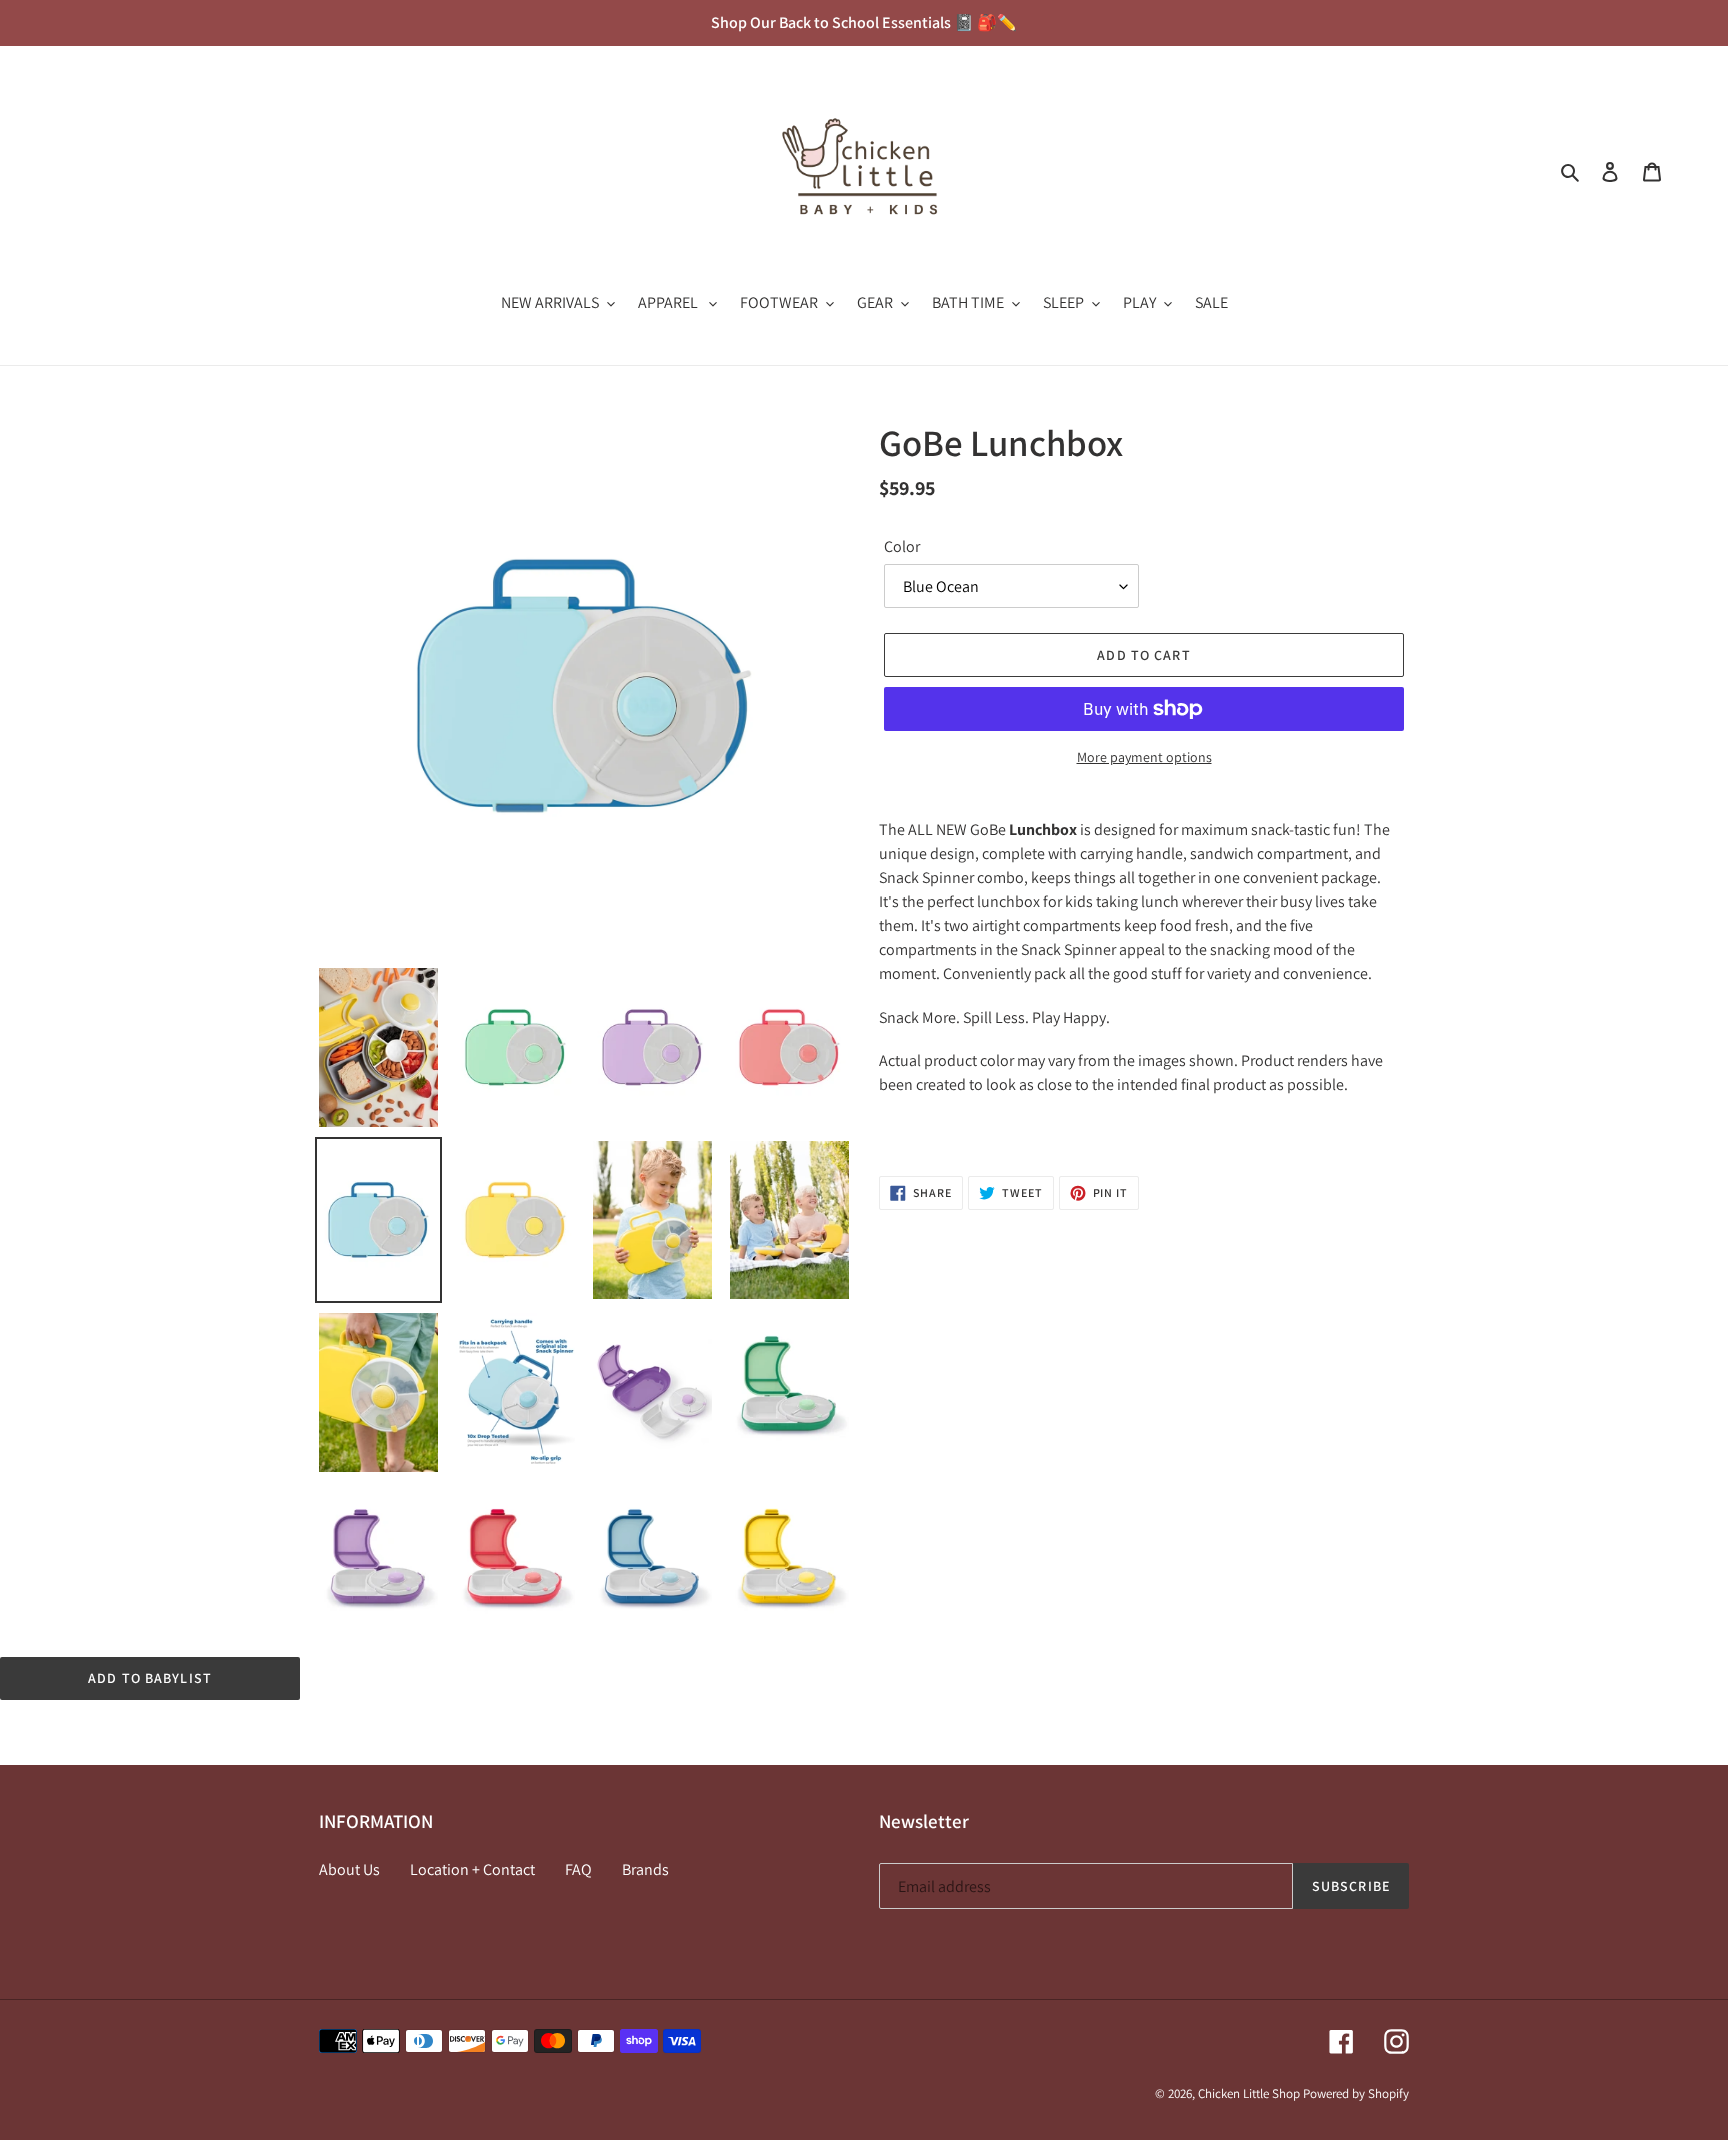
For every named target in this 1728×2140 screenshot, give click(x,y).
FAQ (578, 1869)
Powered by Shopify (1356, 2093)
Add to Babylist (150, 1678)
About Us (349, 1869)
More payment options (1144, 757)
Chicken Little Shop (1249, 2093)
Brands (645, 1869)
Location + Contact (472, 1869)
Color (902, 546)
